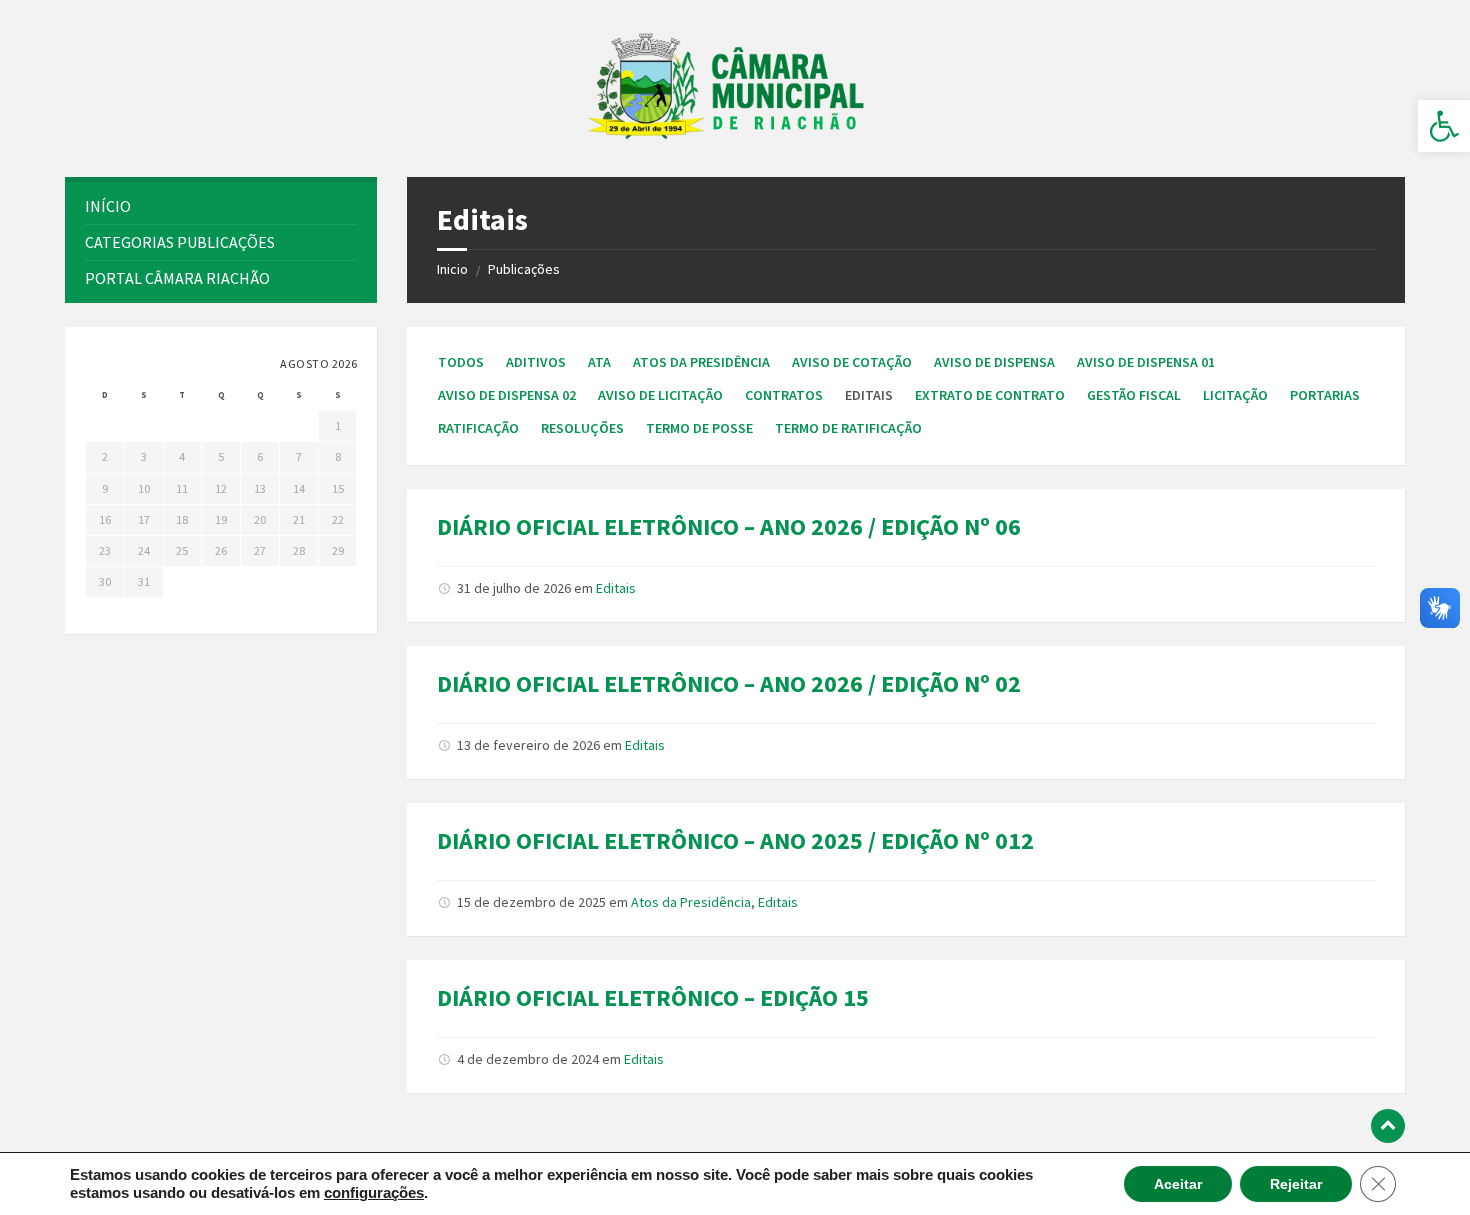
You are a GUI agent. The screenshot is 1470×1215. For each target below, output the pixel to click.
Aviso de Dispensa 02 (507, 395)
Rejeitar (1296, 1184)
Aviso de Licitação (660, 395)
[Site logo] (735, 138)
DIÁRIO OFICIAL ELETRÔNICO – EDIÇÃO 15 (653, 997)
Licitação (1235, 395)
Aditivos (536, 362)
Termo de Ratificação (848, 428)
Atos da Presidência (701, 362)
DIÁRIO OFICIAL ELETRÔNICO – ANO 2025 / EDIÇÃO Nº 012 (735, 840)
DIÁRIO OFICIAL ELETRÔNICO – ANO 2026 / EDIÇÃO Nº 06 (729, 526)
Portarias (1325, 395)
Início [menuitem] (108, 206)
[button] (1444, 126)
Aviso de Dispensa (994, 362)
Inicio (452, 269)
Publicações (524, 269)
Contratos (784, 395)
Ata (599, 362)
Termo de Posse (699, 428)
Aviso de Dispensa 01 (1146, 362)
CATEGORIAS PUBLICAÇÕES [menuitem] (180, 242)
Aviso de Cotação (852, 362)
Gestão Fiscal (1134, 395)
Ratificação (478, 428)
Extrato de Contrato (990, 395)
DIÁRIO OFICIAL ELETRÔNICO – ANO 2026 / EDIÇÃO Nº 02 (729, 683)
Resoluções (582, 428)
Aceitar (1178, 1184)
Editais (616, 588)
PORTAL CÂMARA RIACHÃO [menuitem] (177, 278)
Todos (461, 362)
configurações (374, 1193)
